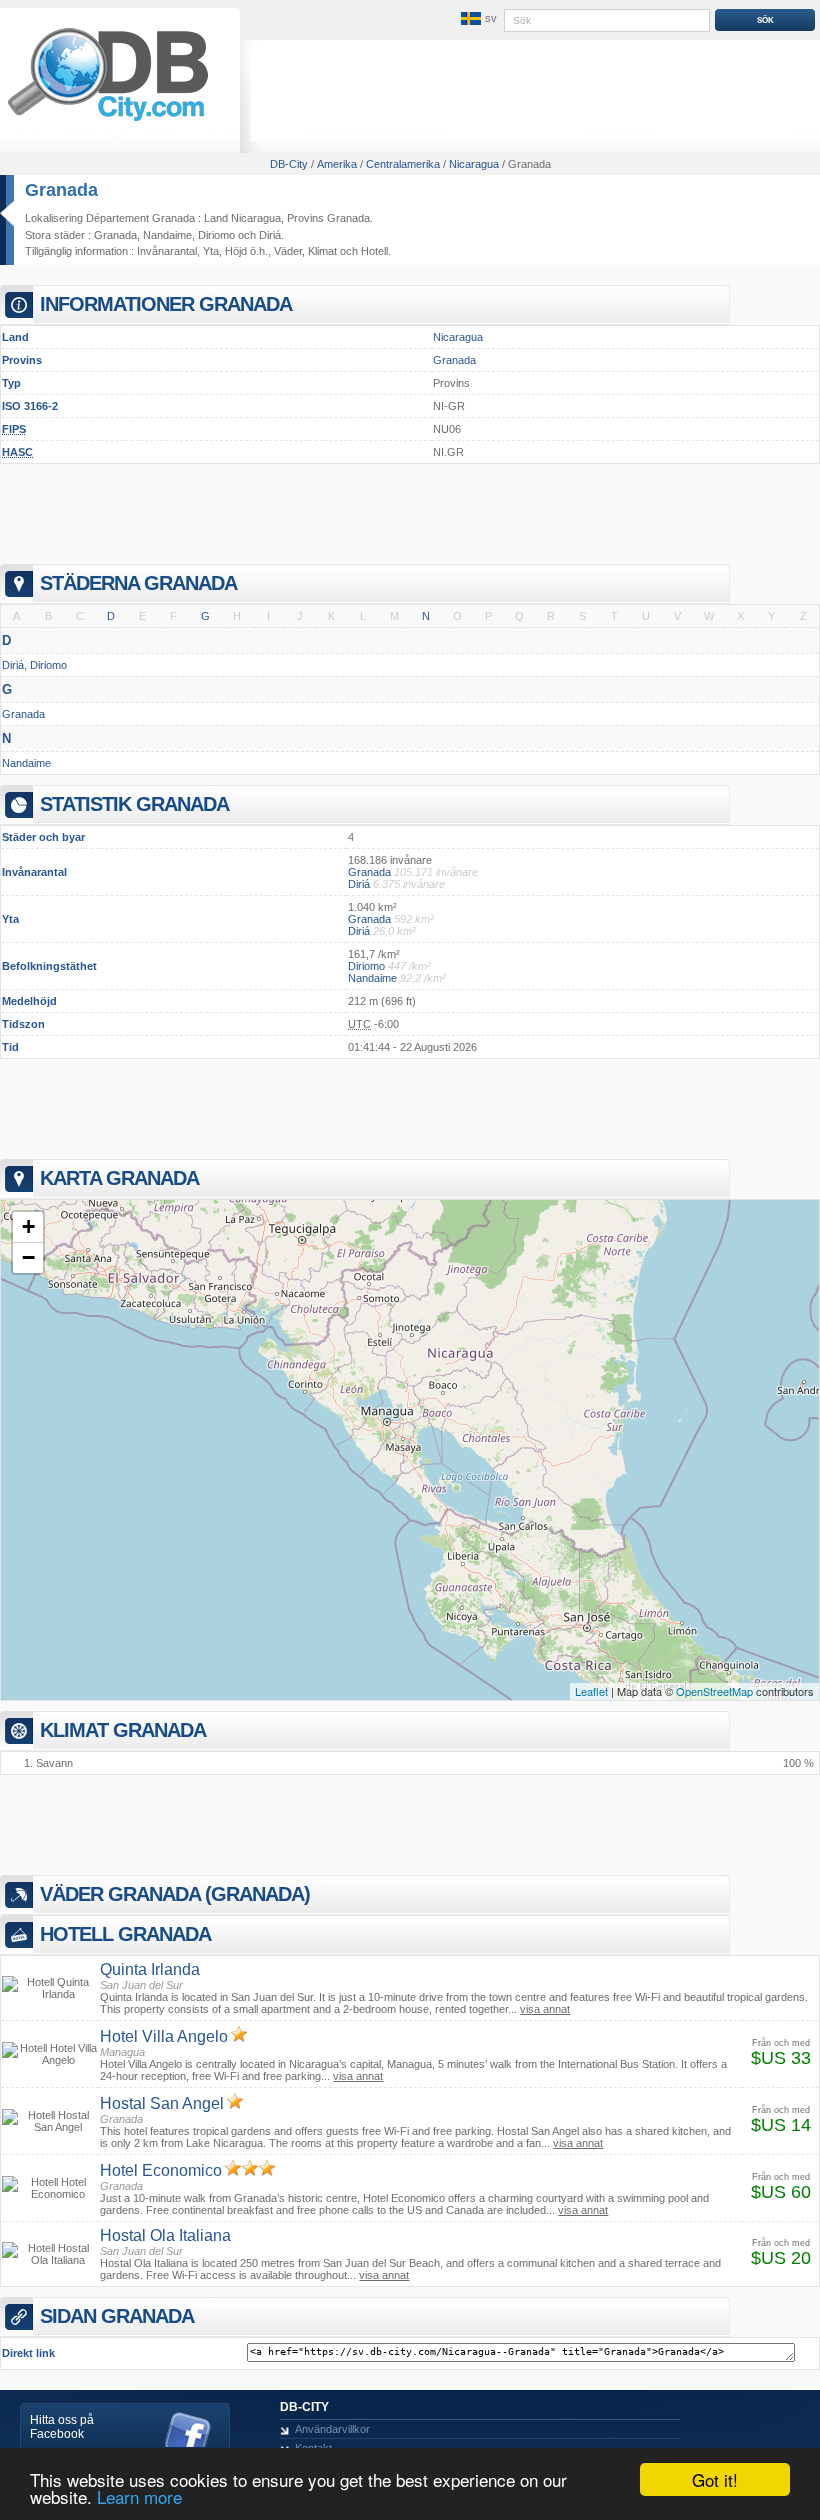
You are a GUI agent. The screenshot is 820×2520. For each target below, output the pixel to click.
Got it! (715, 2479)
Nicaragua (458, 337)
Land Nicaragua (242, 218)
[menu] (477, 19)
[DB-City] (108, 121)
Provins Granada (328, 218)
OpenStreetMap (714, 1691)
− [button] (28, 1257)
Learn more (139, 2496)
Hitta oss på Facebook (62, 2427)
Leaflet (591, 1691)
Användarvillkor (332, 2429)
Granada (61, 190)
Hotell (374, 251)
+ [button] (28, 1226)
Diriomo (216, 235)
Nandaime (167, 235)
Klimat (322, 251)
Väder (288, 251)
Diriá (270, 235)
